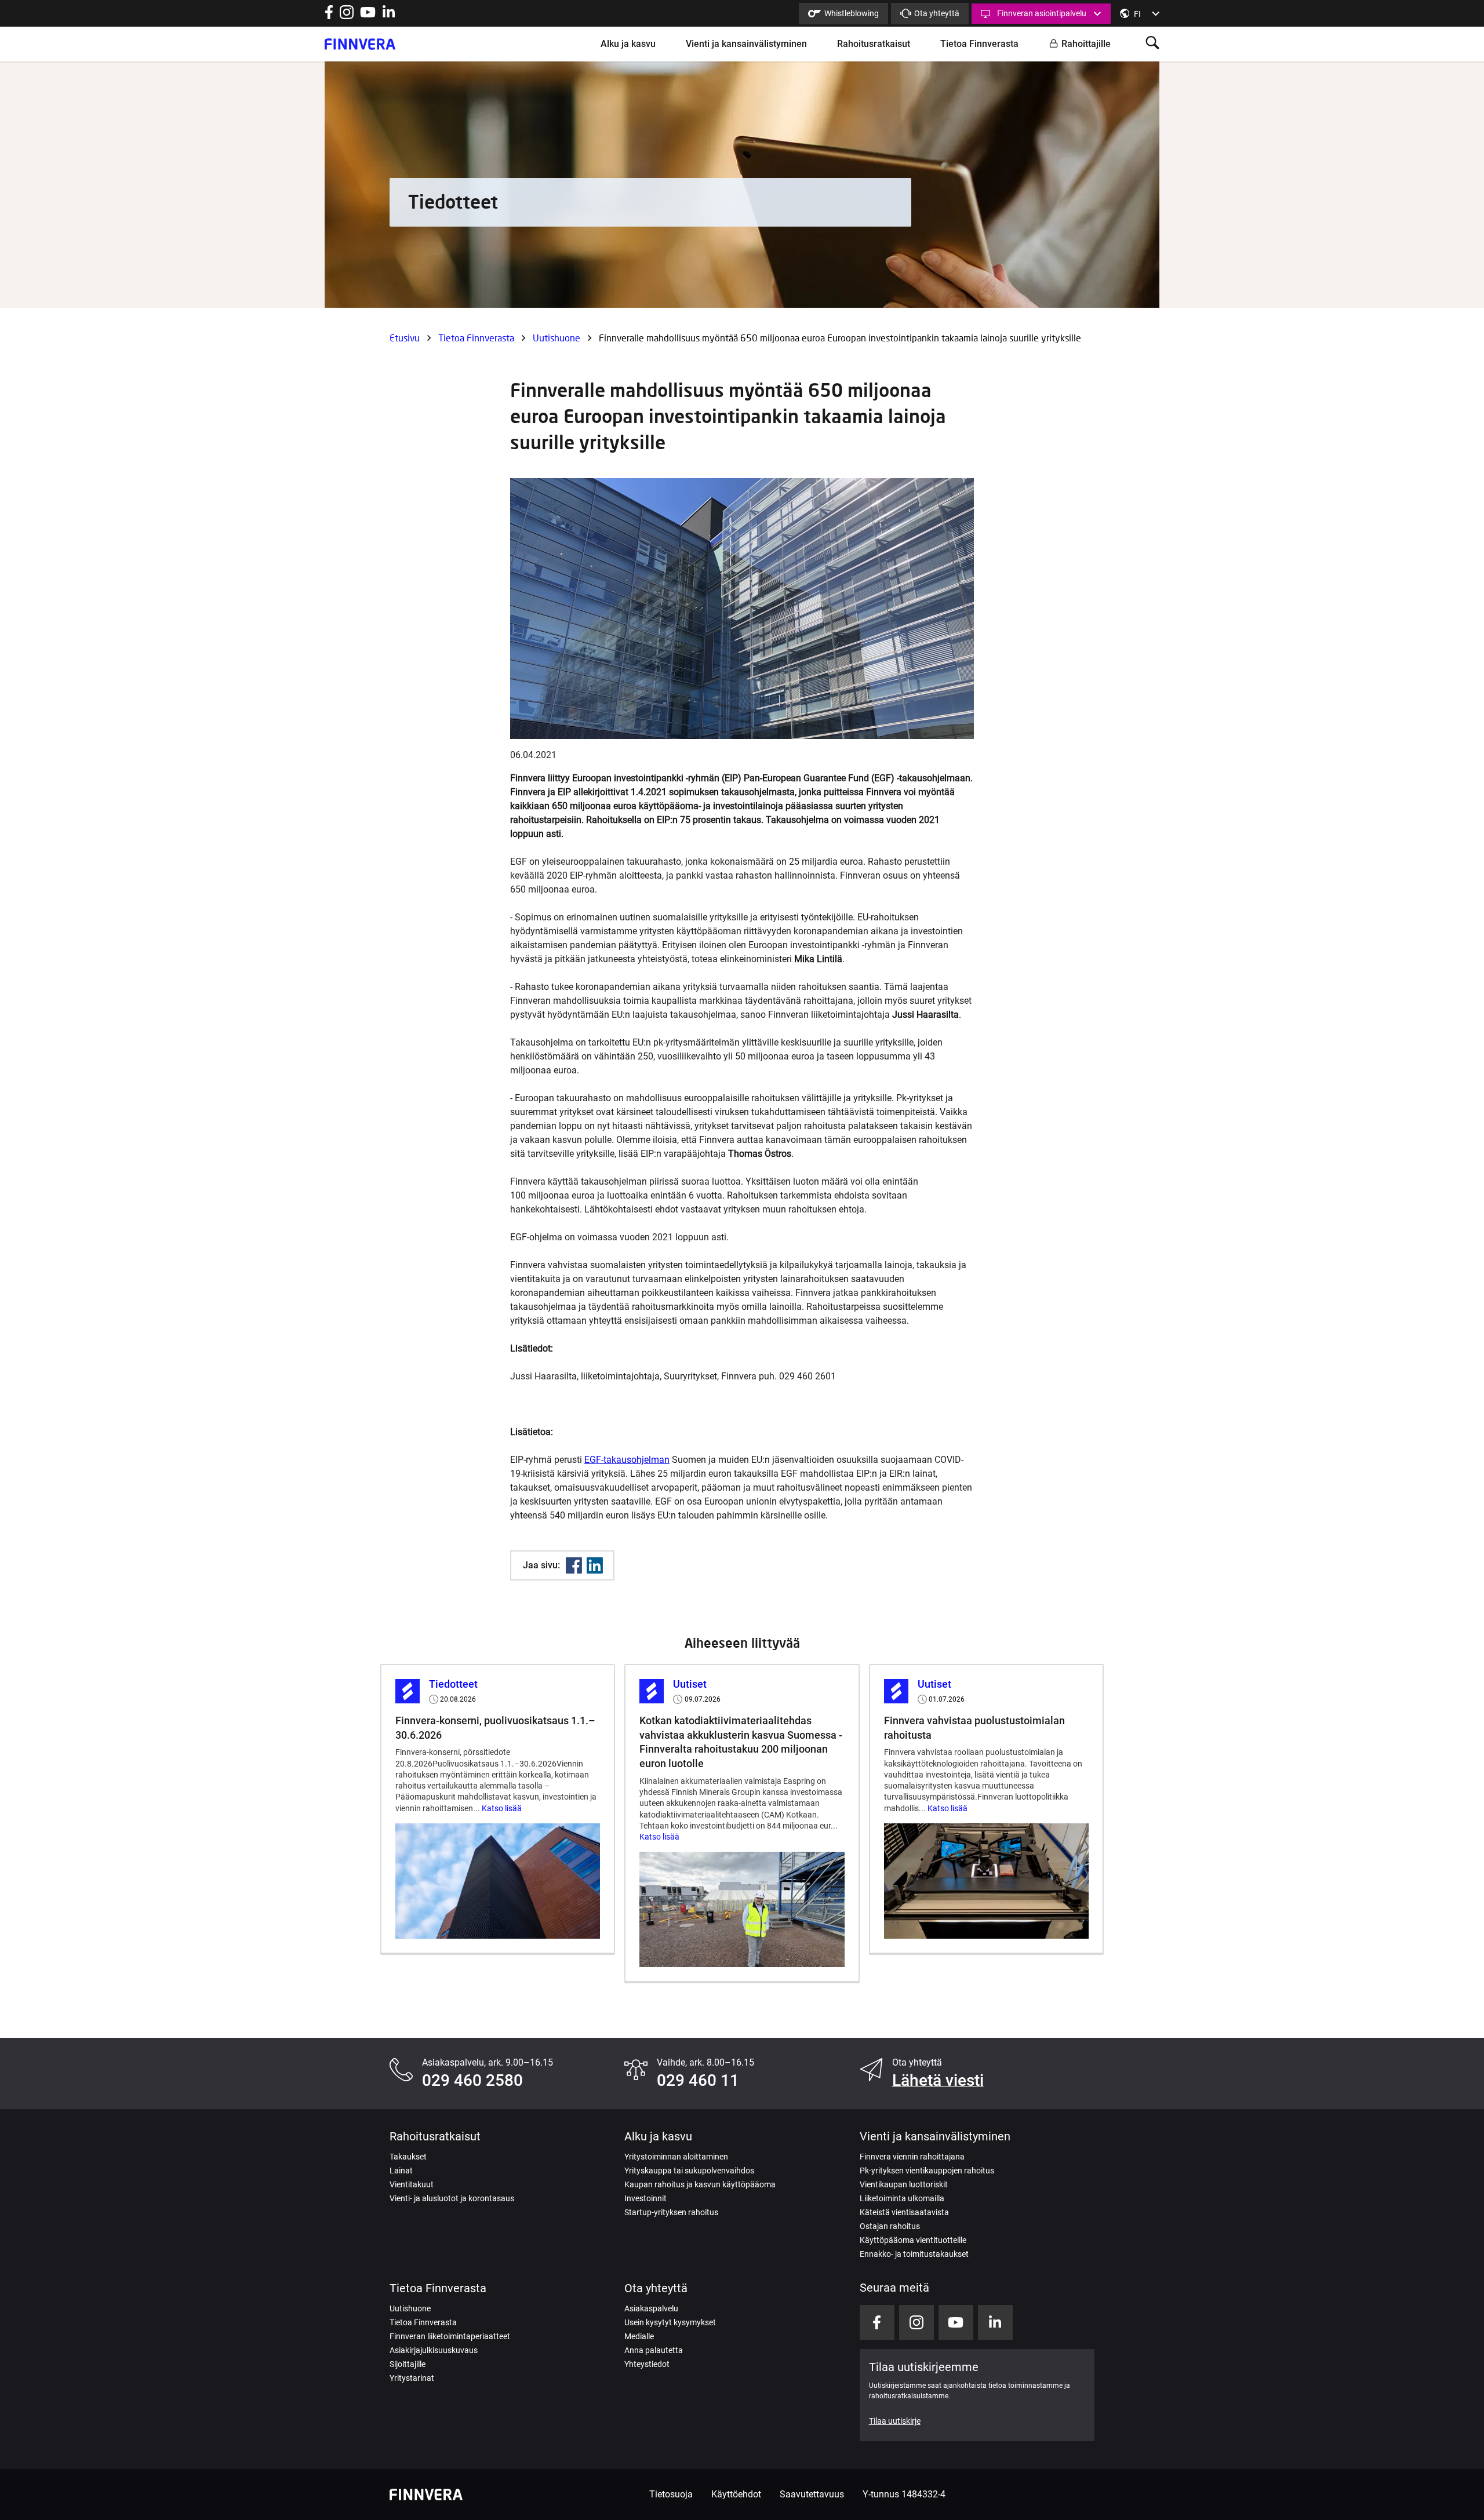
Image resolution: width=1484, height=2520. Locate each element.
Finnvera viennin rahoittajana (912, 2157)
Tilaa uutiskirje (895, 2421)
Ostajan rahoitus (890, 2226)
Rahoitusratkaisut (874, 44)
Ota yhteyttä (937, 13)
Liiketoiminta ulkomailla (902, 2198)
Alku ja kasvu (628, 44)
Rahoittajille (1086, 44)
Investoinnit (645, 2198)
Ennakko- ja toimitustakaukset (914, 2254)
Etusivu (405, 338)
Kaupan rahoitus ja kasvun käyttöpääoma (700, 2184)
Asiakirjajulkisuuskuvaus (434, 2350)
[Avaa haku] (1152, 44)
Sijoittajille (408, 2364)
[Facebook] (574, 1565)
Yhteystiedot (647, 2364)
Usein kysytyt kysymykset (670, 2322)
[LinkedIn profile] (389, 16)
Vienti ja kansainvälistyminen (746, 44)
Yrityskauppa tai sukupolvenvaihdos (689, 2171)
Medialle (639, 2336)
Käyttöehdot (736, 2494)
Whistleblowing (852, 13)
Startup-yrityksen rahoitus (671, 2212)
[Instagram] (347, 16)
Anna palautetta (654, 2350)
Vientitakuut (412, 2184)
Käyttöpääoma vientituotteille (913, 2240)
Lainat (401, 2171)
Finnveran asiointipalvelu (1042, 13)
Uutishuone (556, 338)
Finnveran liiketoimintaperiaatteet (450, 2336)
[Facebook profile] (329, 16)
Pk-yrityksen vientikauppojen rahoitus (927, 2171)
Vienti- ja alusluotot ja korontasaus (452, 2198)
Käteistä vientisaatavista (904, 2212)
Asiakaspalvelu (651, 2308)
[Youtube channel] (368, 16)
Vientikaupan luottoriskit (904, 2184)
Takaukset (408, 2157)
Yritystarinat (412, 2378)
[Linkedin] (595, 1565)
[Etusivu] (360, 44)
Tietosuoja (671, 2494)
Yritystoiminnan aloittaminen (676, 2157)
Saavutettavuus (812, 2494)
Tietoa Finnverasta (979, 44)
